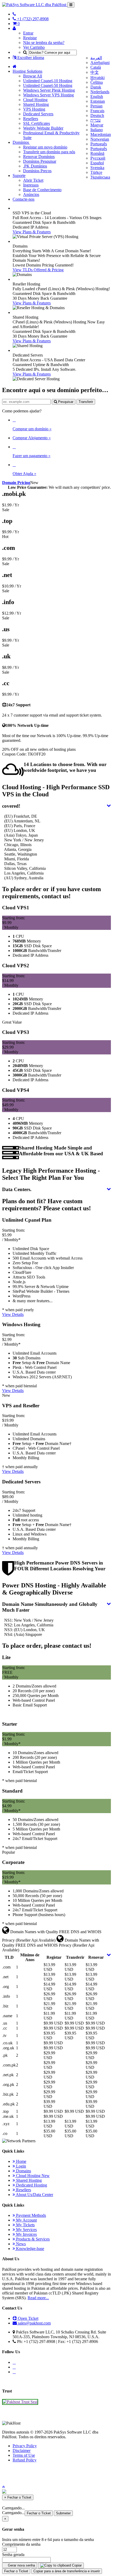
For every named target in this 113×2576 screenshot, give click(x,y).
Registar (30, 38)
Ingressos (31, 185)
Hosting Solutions (27, 71)
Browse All (33, 76)
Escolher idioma (30, 58)
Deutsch (97, 115)
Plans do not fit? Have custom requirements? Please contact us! (47, 1205)
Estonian (98, 101)
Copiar (76, 2565)
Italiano (97, 130)
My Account (26, 2220)
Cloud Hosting (35, 100)
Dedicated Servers (38, 114)
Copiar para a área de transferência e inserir (67, 2571)
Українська (100, 177)
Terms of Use (24, 2455)
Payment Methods (30, 2215)
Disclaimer (22, 2451)
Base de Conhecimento (42, 190)
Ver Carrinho (34, 47)
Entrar (28, 33)
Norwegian (100, 139)
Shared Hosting (36, 104)
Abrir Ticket (33, 180)
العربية (96, 58)
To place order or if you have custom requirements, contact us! (52, 893)
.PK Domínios (35, 166)
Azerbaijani (100, 63)
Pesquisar (65, 402)
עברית (96, 120)
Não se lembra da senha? (44, 43)
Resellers (31, 119)
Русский (98, 158)
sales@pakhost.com (34, 2323)
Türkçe (96, 172)
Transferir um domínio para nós (49, 152)
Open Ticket (28, 2318)
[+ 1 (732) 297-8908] (14, 14)
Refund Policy (25, 2460)
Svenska (97, 168)
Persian (96, 106)
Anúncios (31, 194)
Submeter (63, 2513)
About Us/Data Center (34, 2195)
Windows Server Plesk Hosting (49, 90)
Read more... (38, 2298)
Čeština (97, 82)
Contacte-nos (24, 199)
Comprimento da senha (21, 2544)
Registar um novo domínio (45, 147)
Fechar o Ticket (39, 2513)
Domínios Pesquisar (40, 161)
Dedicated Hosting (31, 2185)
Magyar (97, 125)
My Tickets (25, 2225)
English (97, 97)
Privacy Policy (25, 2446)
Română (97, 153)
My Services (26, 2230)
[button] (3, 2487)
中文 (95, 72)
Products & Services (32, 2239)
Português (99, 144)
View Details (13, 1314)
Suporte (19, 176)
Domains (23, 2171)
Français (97, 111)
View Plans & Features (32, 232)
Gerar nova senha (21, 2565)
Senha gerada (13, 2555)
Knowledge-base (30, 2249)
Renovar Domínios (39, 157)
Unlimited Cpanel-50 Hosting (48, 85)
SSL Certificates (37, 123)
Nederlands (100, 92)
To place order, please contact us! (47, 1646)
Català (96, 67)
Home (21, 2161)
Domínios (21, 142)
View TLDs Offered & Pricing (38, 270)
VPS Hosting (34, 109)
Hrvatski (97, 78)
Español (97, 163)
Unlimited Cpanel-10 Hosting (48, 81)
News (20, 2244)
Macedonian (101, 134)
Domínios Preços (37, 171)
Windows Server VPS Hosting (48, 95)
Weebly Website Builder (43, 128)
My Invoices (26, 2234)
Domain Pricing (16, 483)
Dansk (96, 87)
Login (20, 2166)
